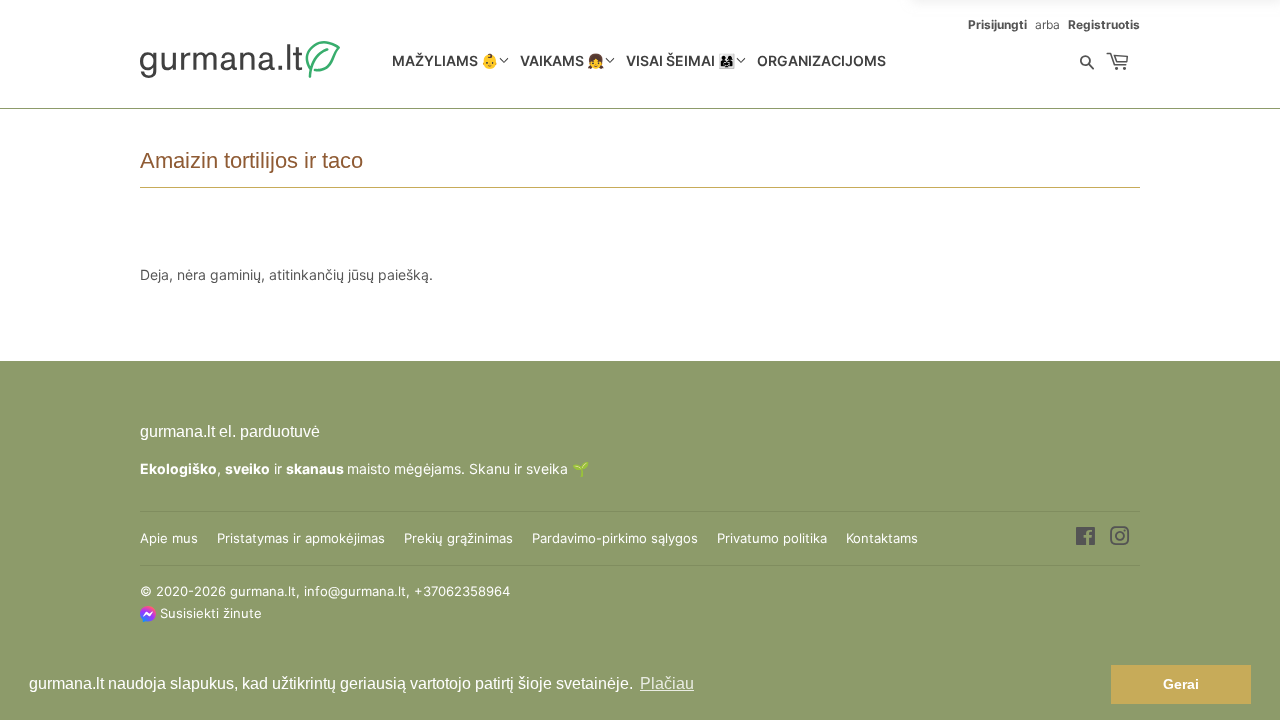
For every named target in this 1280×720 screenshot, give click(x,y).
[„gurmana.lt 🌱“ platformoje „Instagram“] (1120, 538)
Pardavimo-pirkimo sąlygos (615, 538)
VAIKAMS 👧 (562, 60)
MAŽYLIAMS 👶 (445, 60)
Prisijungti (997, 24)
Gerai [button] (1181, 684)
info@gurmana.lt (355, 591)
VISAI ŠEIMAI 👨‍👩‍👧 (680, 60)
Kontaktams (882, 538)
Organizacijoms (821, 60)
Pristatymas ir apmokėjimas (301, 538)
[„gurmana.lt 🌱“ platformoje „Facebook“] (1085, 538)
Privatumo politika (772, 538)
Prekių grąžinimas (458, 538)
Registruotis (1104, 24)
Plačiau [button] (667, 683)
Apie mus (169, 538)
